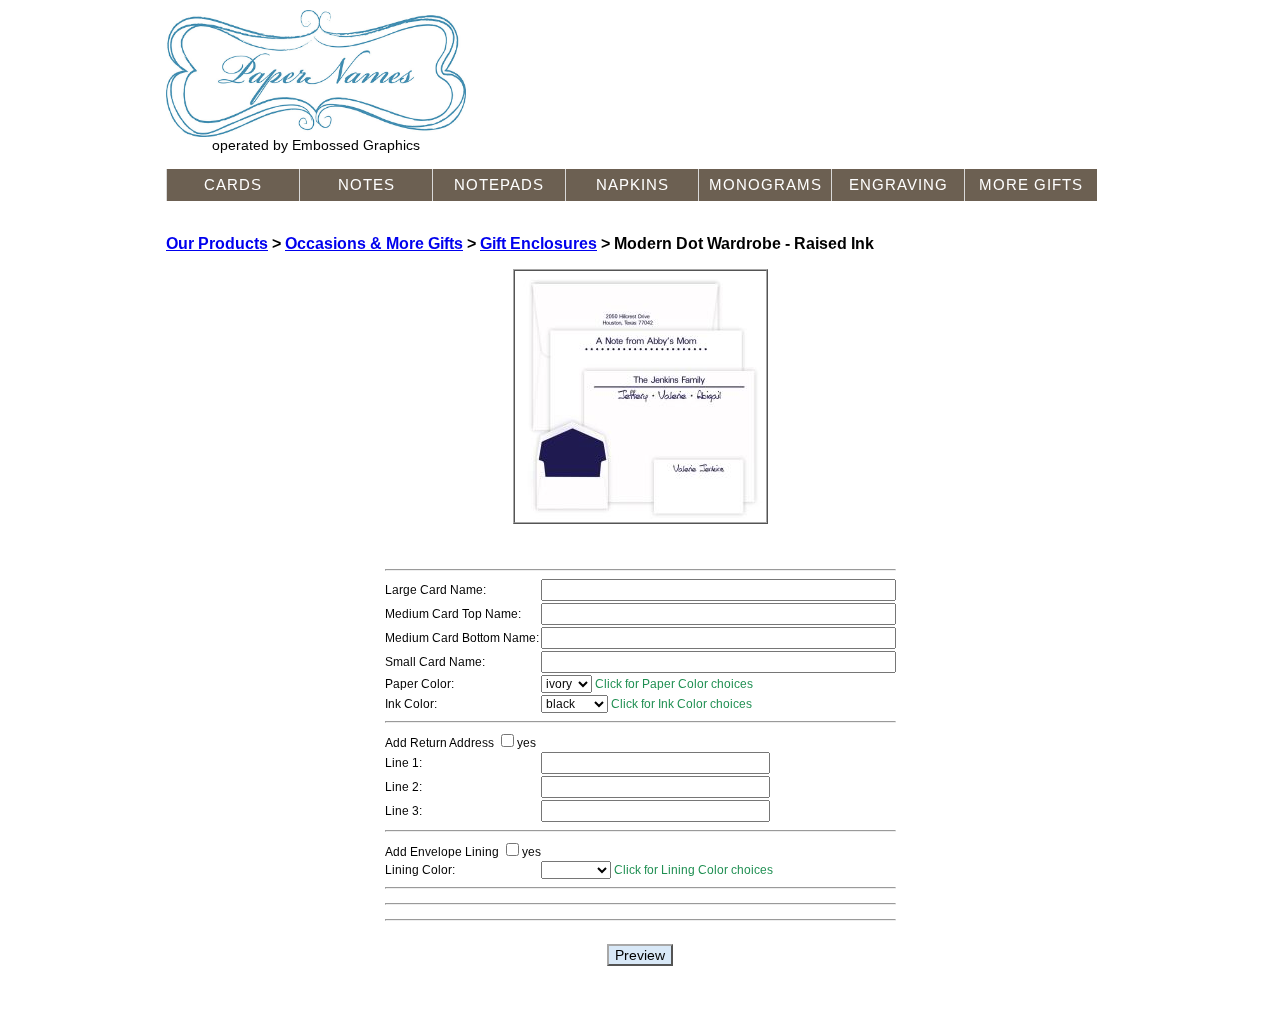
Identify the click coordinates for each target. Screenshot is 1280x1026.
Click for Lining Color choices (693, 870)
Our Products (217, 243)
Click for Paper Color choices (674, 684)
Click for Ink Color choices (681, 704)
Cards (233, 185)
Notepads (499, 185)
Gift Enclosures (538, 243)
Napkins (632, 185)
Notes (366, 185)
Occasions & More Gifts (374, 243)
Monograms (765, 185)
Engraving (898, 185)
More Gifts (1031, 185)
